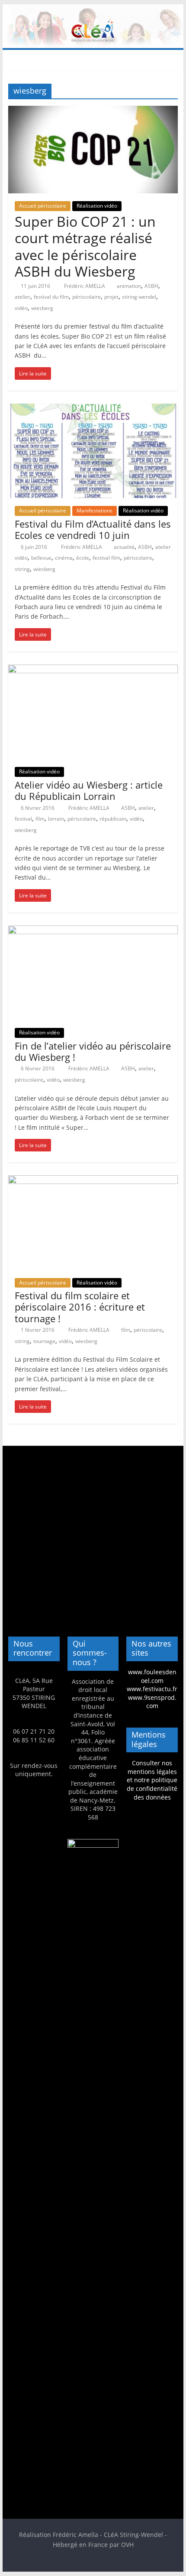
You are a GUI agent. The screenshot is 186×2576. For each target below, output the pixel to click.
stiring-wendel (139, 297)
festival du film (51, 297)
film (40, 819)
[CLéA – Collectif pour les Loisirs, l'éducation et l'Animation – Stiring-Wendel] (93, 10)
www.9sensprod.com (152, 1702)
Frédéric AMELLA (85, 286)
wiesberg (42, 308)
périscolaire (87, 297)
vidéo (21, 308)
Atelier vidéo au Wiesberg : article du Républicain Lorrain (89, 790)
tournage (44, 1341)
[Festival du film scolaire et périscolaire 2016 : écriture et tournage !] (93, 1180)
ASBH (151, 286)
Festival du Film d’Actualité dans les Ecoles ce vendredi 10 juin (93, 529)
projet (111, 297)
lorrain (56, 819)
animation (129, 286)
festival (23, 819)
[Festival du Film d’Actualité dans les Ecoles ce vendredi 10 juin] (93, 409)
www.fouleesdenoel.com (152, 1676)
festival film (106, 558)
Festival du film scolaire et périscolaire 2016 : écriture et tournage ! (80, 1307)
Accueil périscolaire (43, 206)
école (83, 558)
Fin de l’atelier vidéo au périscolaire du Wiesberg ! (93, 1051)
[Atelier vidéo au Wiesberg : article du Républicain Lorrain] (93, 670)
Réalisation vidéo (97, 206)
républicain (113, 819)
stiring (22, 569)
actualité (124, 547)
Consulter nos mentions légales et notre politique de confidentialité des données (152, 1780)
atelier (22, 297)
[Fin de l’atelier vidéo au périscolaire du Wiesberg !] (93, 931)
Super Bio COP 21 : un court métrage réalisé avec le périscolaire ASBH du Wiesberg (85, 246)
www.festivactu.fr (152, 1689)
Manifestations (95, 510)
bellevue (41, 558)
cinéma (64, 558)
